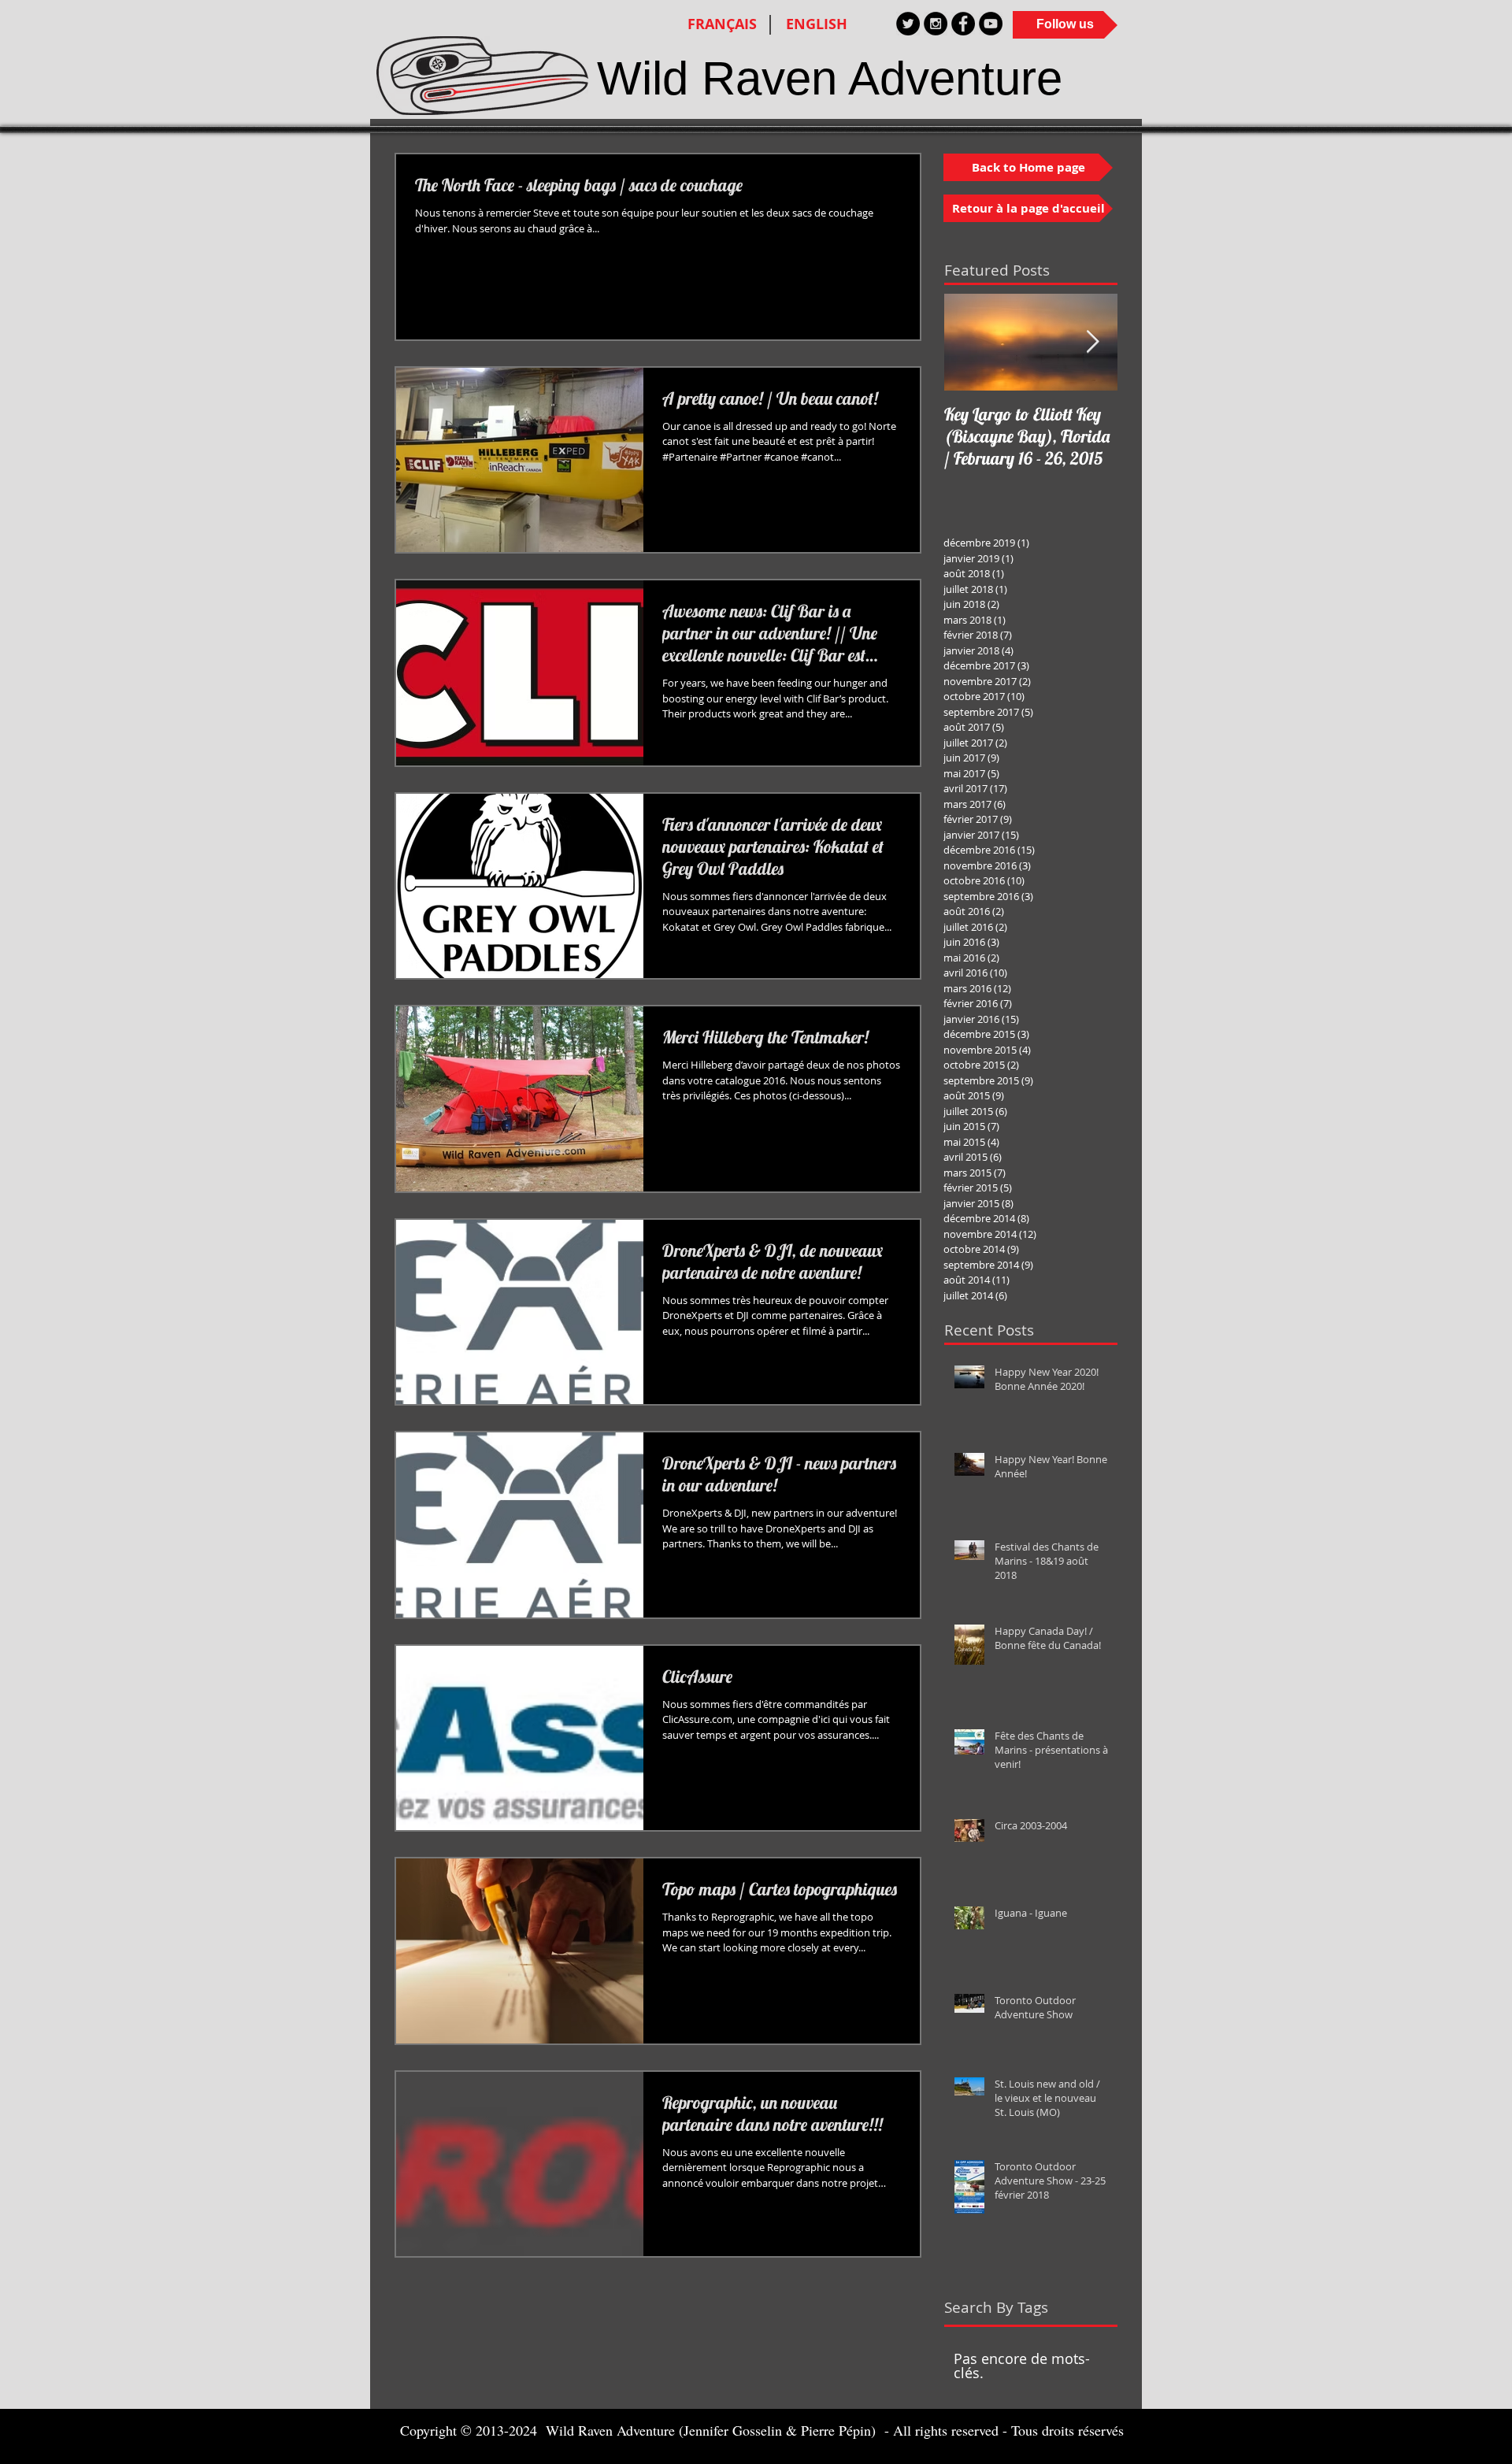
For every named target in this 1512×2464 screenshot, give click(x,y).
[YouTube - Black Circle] (991, 24)
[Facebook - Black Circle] (963, 24)
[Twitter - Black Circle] (908, 24)
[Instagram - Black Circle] (936, 24)
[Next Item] (1092, 342)
